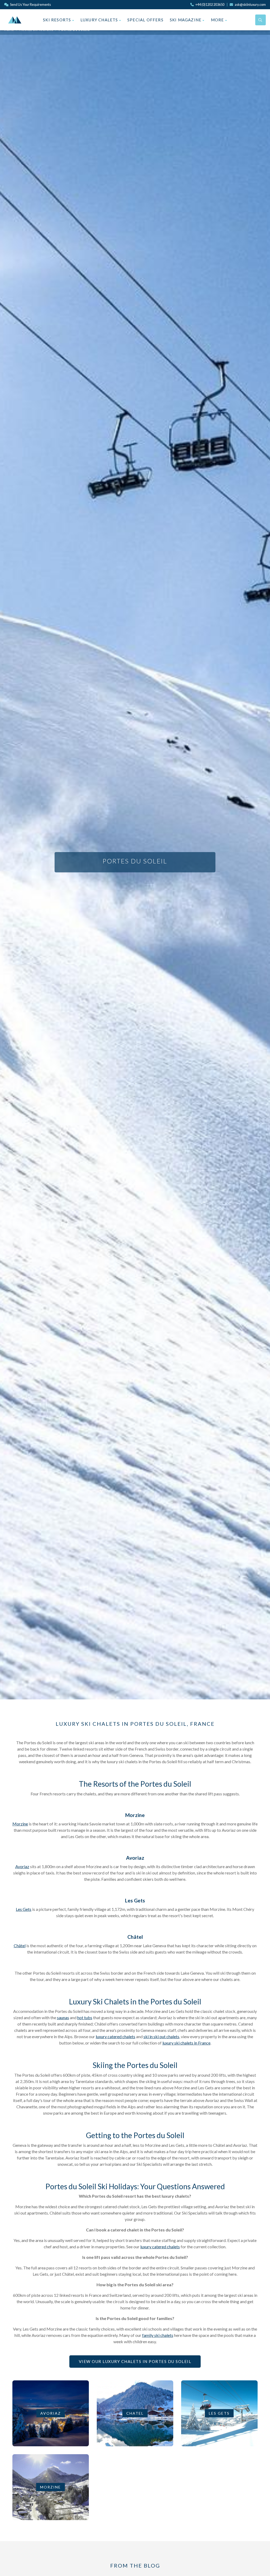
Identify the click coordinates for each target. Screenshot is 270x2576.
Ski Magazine (186, 20)
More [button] (218, 20)
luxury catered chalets (115, 2036)
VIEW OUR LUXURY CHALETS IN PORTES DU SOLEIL (135, 2361)
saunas (63, 2017)
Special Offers (145, 20)
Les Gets (24, 1909)
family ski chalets (158, 2335)
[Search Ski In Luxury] (261, 20)
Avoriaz (22, 1866)
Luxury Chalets (100, 20)
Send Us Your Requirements (30, 4)
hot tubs (85, 2017)
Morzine (20, 1824)
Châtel (20, 1946)
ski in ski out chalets (161, 2036)
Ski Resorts (57, 20)
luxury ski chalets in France (186, 2043)
